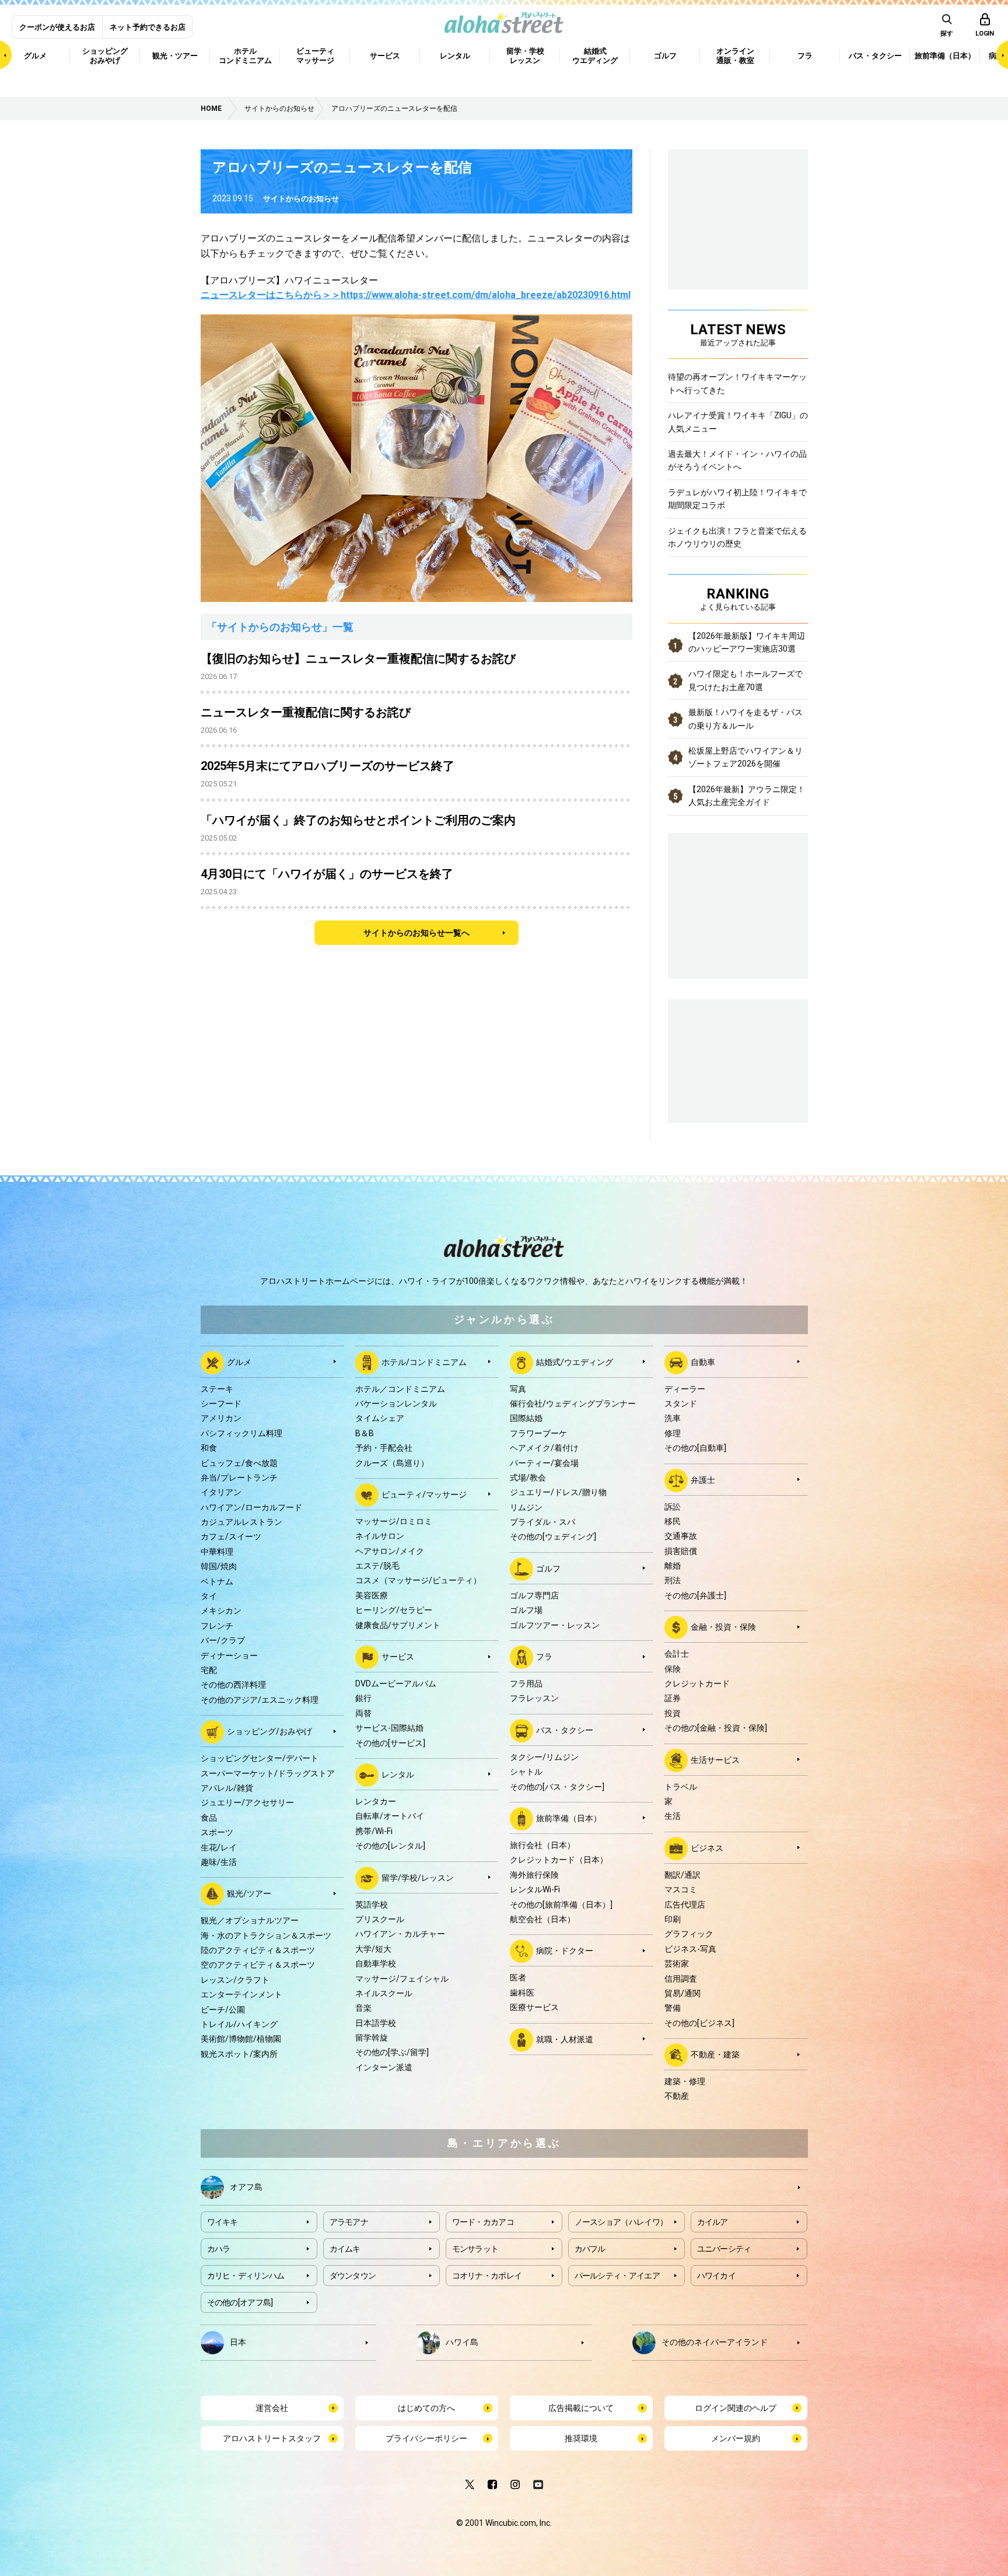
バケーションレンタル (396, 1403)
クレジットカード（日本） (559, 1860)
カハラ (219, 2249)
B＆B (365, 1433)
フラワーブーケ (538, 1433)
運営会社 (272, 2408)
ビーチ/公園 (223, 2010)
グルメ (239, 1361)
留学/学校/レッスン (418, 1877)
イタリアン (221, 1492)
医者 (518, 1978)
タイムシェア (380, 1418)
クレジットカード (697, 1683)
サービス (398, 1657)
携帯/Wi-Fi (374, 1831)
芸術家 (677, 1964)
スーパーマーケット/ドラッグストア (268, 1773)
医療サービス (534, 2007)
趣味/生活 (219, 1862)
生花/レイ (219, 1847)
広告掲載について (581, 2408)
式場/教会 (528, 1478)
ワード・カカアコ (483, 2222)
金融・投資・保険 (723, 1627)
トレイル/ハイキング (239, 2024)
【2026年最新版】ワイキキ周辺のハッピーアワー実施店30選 (747, 642)
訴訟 (673, 1507)
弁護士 (703, 1479)
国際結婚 (526, 1418)
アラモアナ (349, 2222)
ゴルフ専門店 (534, 1595)
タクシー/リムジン (544, 1757)
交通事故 (681, 1536)
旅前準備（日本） (569, 1818)
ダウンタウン (353, 2276)
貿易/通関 (682, 1993)
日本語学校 (376, 2023)
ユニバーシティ (724, 2249)
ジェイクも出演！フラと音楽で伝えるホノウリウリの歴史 (737, 537)
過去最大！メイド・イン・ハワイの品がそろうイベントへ (737, 460)
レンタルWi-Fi (535, 1889)
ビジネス (707, 1847)
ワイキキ (223, 2222)
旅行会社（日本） (542, 1845)
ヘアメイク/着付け (544, 1448)
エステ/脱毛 (377, 1566)
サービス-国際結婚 (389, 1728)
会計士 (677, 1654)
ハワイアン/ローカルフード (251, 1507)
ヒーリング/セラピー (394, 1610)
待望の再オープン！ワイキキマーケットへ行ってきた (737, 383)
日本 (238, 2341)
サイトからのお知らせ (301, 199)
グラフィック (689, 1934)
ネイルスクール (384, 1993)
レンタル (398, 1774)
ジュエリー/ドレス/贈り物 (558, 1492)
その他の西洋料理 (233, 1685)
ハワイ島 (462, 2341)
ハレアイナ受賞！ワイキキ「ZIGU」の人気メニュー (738, 422)
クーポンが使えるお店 (57, 27)
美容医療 (372, 1595)
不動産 (677, 2096)
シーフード (221, 1403)
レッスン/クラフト (235, 1980)
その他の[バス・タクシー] (557, 1787)
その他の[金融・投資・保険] (716, 1728)
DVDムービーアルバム (396, 1683)
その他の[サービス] (390, 1743)
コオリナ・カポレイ (487, 2276)
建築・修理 (685, 2081)
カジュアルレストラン (242, 1522)
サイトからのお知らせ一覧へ (416, 933)
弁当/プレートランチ (239, 1478)
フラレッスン (534, 1698)
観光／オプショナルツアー (250, 1920)
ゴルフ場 (526, 1610)
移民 (673, 1521)
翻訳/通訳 (682, 1875)
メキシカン (221, 1611)
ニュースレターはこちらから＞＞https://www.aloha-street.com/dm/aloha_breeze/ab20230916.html (416, 295)
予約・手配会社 (384, 1448)
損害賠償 (681, 1551)
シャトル (526, 1772)
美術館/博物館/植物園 (241, 2039)
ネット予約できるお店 (148, 27)
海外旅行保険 (534, 1875)
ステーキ (217, 1389)
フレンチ (217, 1626)
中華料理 (217, 1552)
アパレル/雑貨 (227, 1788)
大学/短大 (373, 1949)
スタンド (681, 1403)
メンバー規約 (736, 2438)
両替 (363, 1713)
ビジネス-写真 (690, 1949)
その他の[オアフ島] (240, 2302)
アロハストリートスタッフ (272, 2438)
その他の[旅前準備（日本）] (561, 1905)
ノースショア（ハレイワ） (621, 2222)
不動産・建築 (715, 2054)
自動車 (703, 1361)
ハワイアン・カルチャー (400, 1934)
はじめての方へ (426, 2408)
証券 (673, 1698)
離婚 (673, 1566)
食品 (209, 1818)
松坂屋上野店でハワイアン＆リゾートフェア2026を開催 (745, 757)
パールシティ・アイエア (617, 2276)
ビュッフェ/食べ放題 (239, 1463)
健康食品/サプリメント (398, 1625)
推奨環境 (581, 2438)
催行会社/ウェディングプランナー (573, 1403)
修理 (673, 1433)
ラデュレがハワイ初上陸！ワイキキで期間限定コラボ (737, 499)
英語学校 (372, 1905)
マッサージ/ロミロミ (394, 1521)
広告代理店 (685, 1905)
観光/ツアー (249, 1894)
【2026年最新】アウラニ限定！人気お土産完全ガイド (747, 796)
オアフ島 (246, 2186)
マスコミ (681, 1889)
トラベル (681, 1787)
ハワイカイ (717, 2276)
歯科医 (522, 1993)
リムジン (526, 1507)
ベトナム (217, 1581)
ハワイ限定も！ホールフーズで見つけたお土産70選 (745, 680)
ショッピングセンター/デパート (260, 1758)
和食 (209, 1448)
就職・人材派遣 (565, 2039)
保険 (673, 1669)
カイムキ (345, 2249)
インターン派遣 (384, 2067)
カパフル (590, 2249)
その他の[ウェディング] (553, 1536)
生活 (673, 1816)
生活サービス (715, 1759)
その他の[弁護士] (695, 1595)
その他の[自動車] (695, 1448)
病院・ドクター (565, 1951)
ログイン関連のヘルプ (736, 2408)
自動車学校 (376, 1964)
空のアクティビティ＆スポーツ (258, 1965)
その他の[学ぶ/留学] (392, 2052)
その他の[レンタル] (390, 1846)
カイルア (713, 2222)
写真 (518, 1389)
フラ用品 (526, 1683)
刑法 (673, 1580)
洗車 (673, 1418)
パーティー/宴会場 (544, 1463)
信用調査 (681, 1979)
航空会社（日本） (542, 1919)
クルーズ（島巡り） (392, 1463)
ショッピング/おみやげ (269, 1731)
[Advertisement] (738, 1059)
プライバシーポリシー (426, 2438)
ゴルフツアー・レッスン (555, 1625)
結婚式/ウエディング (575, 1361)
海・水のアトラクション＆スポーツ (266, 1936)
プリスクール (380, 1919)
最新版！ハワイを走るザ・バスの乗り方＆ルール (745, 719)
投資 (673, 1713)
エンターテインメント (242, 1994)
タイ (209, 1596)
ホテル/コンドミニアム (424, 1361)
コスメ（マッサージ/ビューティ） (418, 1580)
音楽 (363, 2008)
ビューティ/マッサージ (424, 1494)
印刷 (673, 1919)
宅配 (209, 1670)
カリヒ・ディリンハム (246, 2276)
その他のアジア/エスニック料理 (260, 1700)
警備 (673, 2008)
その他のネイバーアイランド (715, 2341)
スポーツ (217, 1832)
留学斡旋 (372, 2038)
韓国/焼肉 (219, 1566)
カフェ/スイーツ (231, 1536)
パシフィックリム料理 (242, 1433)
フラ (544, 1657)
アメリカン (221, 1418)
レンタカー (376, 1801)
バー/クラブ (223, 1640)
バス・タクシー (565, 1730)
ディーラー (685, 1389)
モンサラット (475, 2249)
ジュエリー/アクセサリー (247, 1803)
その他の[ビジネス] (699, 2023)
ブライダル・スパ (542, 1522)
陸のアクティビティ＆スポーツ (258, 1950)
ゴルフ (548, 1569)
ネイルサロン (380, 1536)
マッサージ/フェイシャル (402, 1979)
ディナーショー (229, 1655)
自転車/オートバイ (390, 1816)
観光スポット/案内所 (239, 2054)
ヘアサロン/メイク (390, 1551)
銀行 (363, 1698)
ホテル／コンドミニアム (400, 1389)
